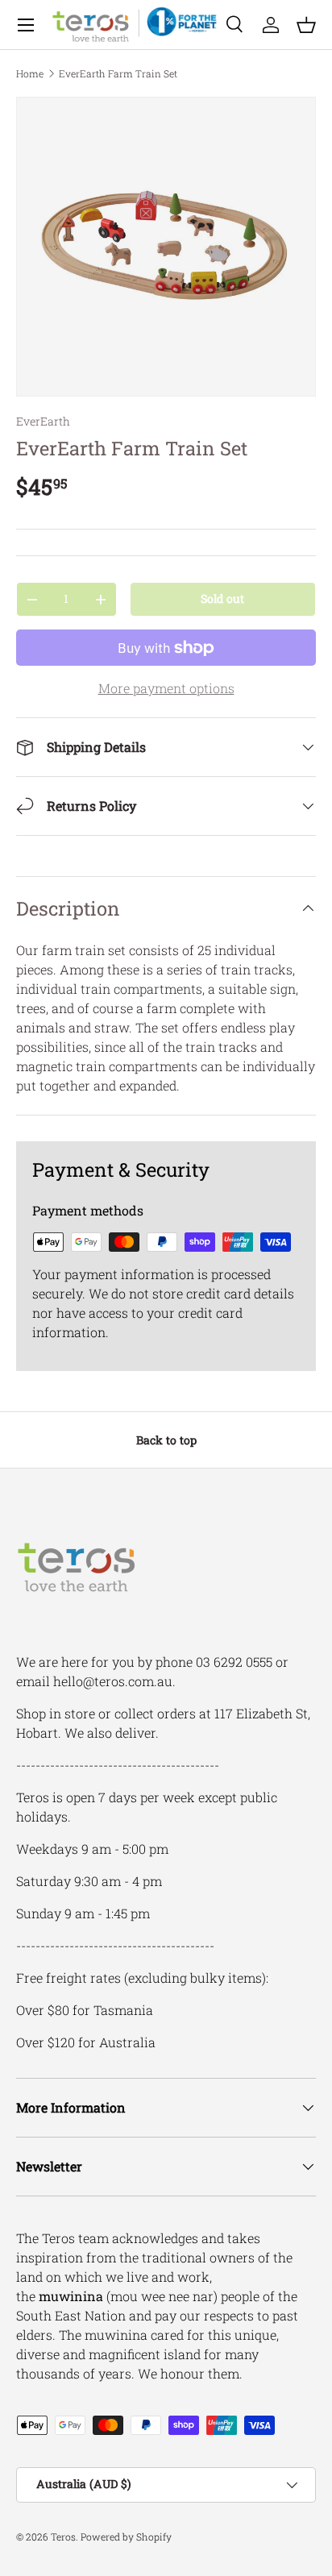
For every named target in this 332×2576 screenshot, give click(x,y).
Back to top (166, 1440)
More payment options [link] (166, 688)
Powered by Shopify (126, 2537)
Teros (63, 2537)
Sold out (222, 598)
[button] (306, 25)
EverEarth (43, 421)
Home (30, 73)
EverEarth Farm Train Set (118, 73)
